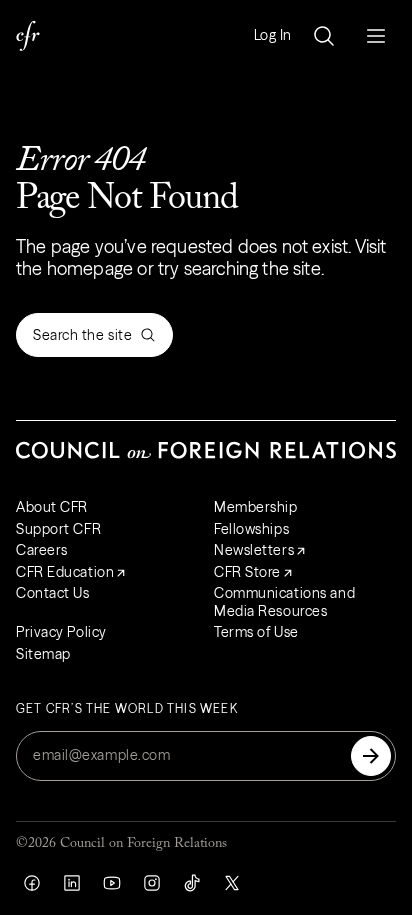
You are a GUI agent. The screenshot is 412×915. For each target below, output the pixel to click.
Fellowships (251, 529)
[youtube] (112, 883)
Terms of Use (256, 632)
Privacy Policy (61, 632)
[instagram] (152, 883)
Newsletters (254, 550)
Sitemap (43, 654)
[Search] (324, 36)
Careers (42, 550)
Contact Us (53, 593)
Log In (273, 35)
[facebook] (32, 883)
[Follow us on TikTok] (192, 883)
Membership (256, 507)
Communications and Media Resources (284, 602)
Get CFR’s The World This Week (127, 709)
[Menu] (376, 36)
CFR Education (65, 572)
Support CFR (58, 529)
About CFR (52, 507)
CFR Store (247, 572)
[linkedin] (72, 883)
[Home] (28, 36)
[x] (232, 883)
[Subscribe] (371, 756)
